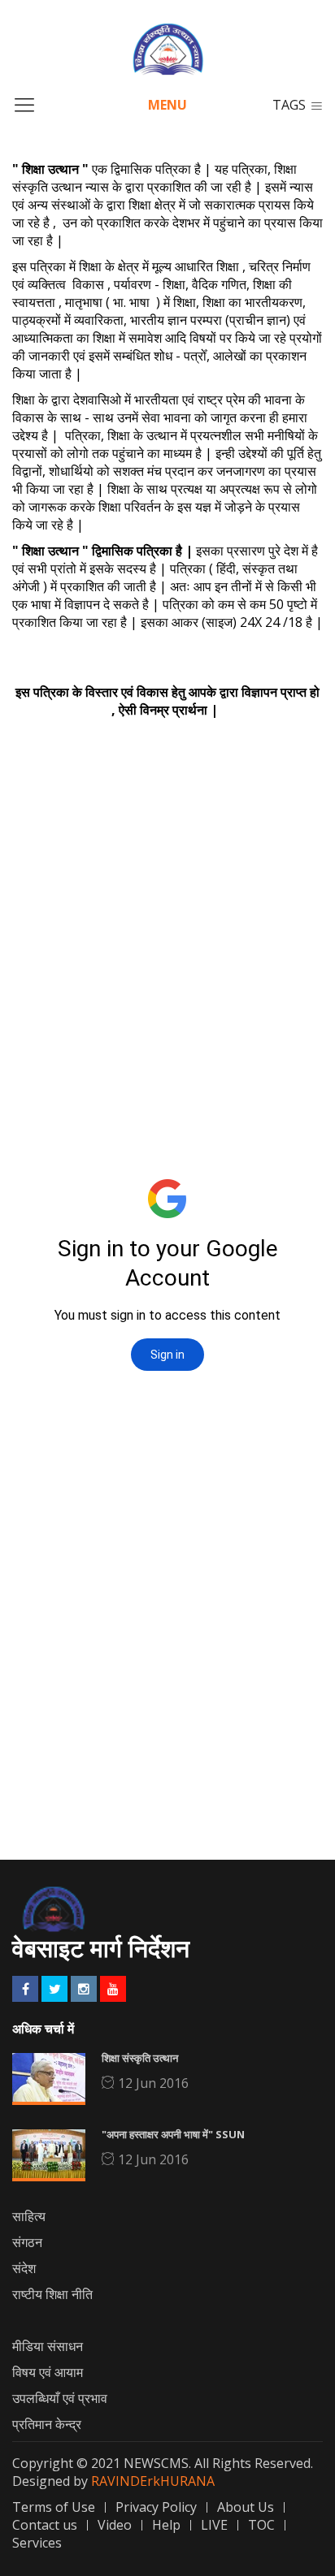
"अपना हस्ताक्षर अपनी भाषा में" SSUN (173, 2134)
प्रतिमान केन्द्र (47, 2424)
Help (166, 2525)
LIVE (214, 2525)
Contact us (45, 2525)
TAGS (289, 105)
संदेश (24, 2268)
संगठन (27, 2242)
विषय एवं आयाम (48, 2372)
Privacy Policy (156, 2507)
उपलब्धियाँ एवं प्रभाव (60, 2398)
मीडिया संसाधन (48, 2346)
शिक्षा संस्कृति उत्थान (140, 2058)
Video (115, 2525)
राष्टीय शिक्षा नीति (52, 2294)
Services (37, 2543)
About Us (246, 2507)
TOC (261, 2525)
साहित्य (29, 2216)
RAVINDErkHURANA (153, 2481)
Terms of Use (54, 2507)
